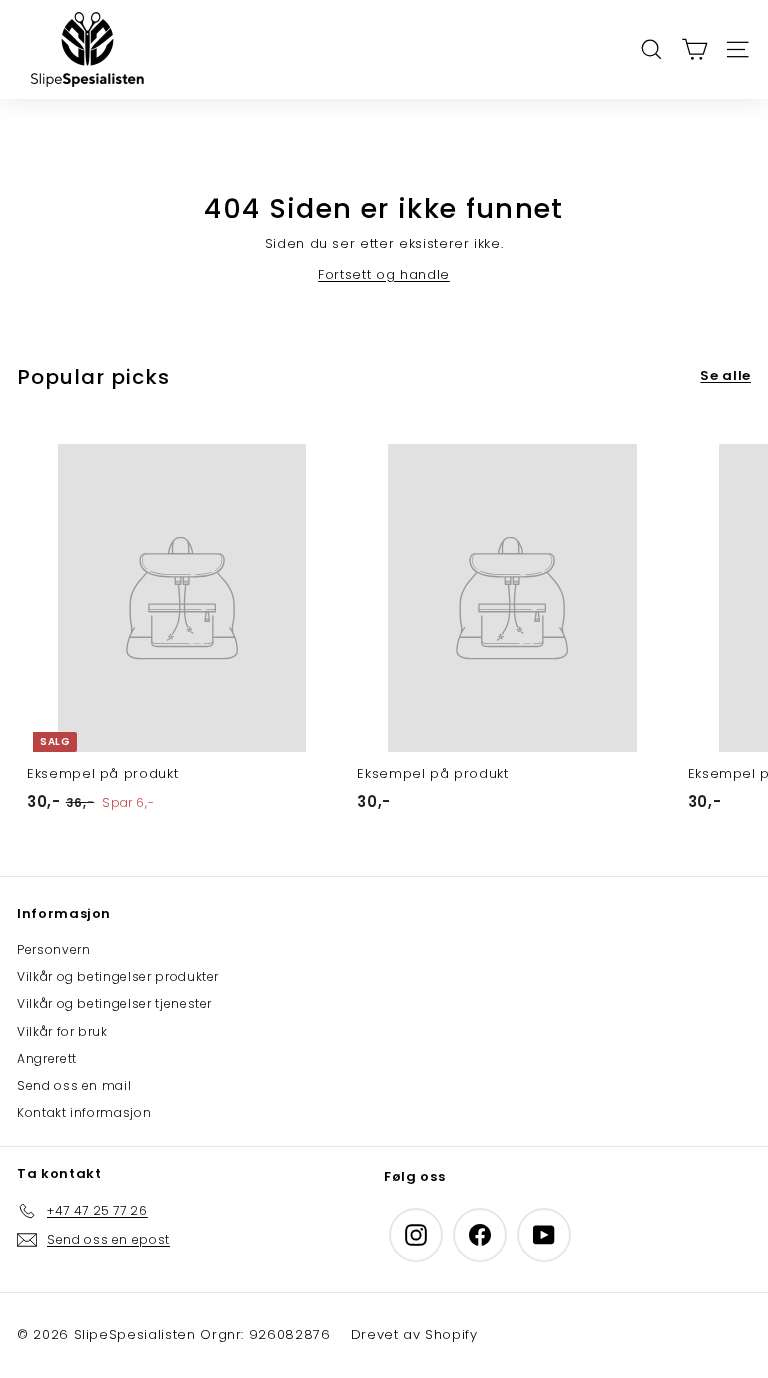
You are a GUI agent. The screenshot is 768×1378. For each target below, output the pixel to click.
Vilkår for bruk (62, 1031)
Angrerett (47, 1058)
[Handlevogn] (694, 49)
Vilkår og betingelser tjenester (114, 1003)
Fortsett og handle (384, 274)
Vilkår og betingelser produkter (118, 976)
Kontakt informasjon (84, 1112)
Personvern (54, 949)
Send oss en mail (74, 1085)
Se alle (725, 375)
